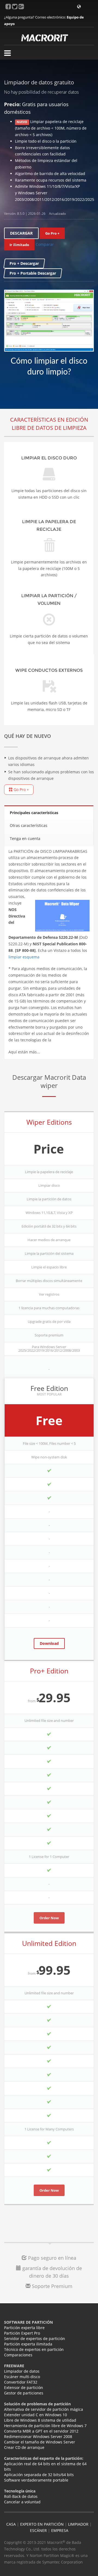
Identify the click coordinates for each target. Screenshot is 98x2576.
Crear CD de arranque (24, 2447)
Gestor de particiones (24, 2393)
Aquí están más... (24, 1052)
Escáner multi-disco (22, 2377)
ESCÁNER (38, 2530)
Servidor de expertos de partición (35, 2339)
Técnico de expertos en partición (34, 2349)
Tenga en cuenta (25, 838)
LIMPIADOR (78, 2524)
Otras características (29, 825)
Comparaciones (18, 2355)
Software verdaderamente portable (36, 2480)
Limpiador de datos (22, 2371)
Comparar (45, 244)
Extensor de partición (24, 2388)
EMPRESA (60, 2530)
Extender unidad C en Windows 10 (36, 2415)
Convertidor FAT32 (21, 2382)
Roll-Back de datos (21, 2496)
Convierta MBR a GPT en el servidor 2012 (41, 2431)
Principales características (34, 813)
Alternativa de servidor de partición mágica (44, 2409)
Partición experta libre (24, 2328)
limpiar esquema (24, 957)
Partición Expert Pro (22, 2333)
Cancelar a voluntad (22, 2502)
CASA (11, 2524)
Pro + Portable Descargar (33, 273)
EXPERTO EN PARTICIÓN (42, 2524)
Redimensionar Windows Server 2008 (38, 2437)
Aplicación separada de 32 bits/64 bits (39, 2475)
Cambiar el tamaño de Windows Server (40, 2442)
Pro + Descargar (24, 263)
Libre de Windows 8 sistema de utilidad (40, 2420)
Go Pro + (21, 789)
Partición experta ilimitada (28, 2344)
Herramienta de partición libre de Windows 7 (45, 2426)
